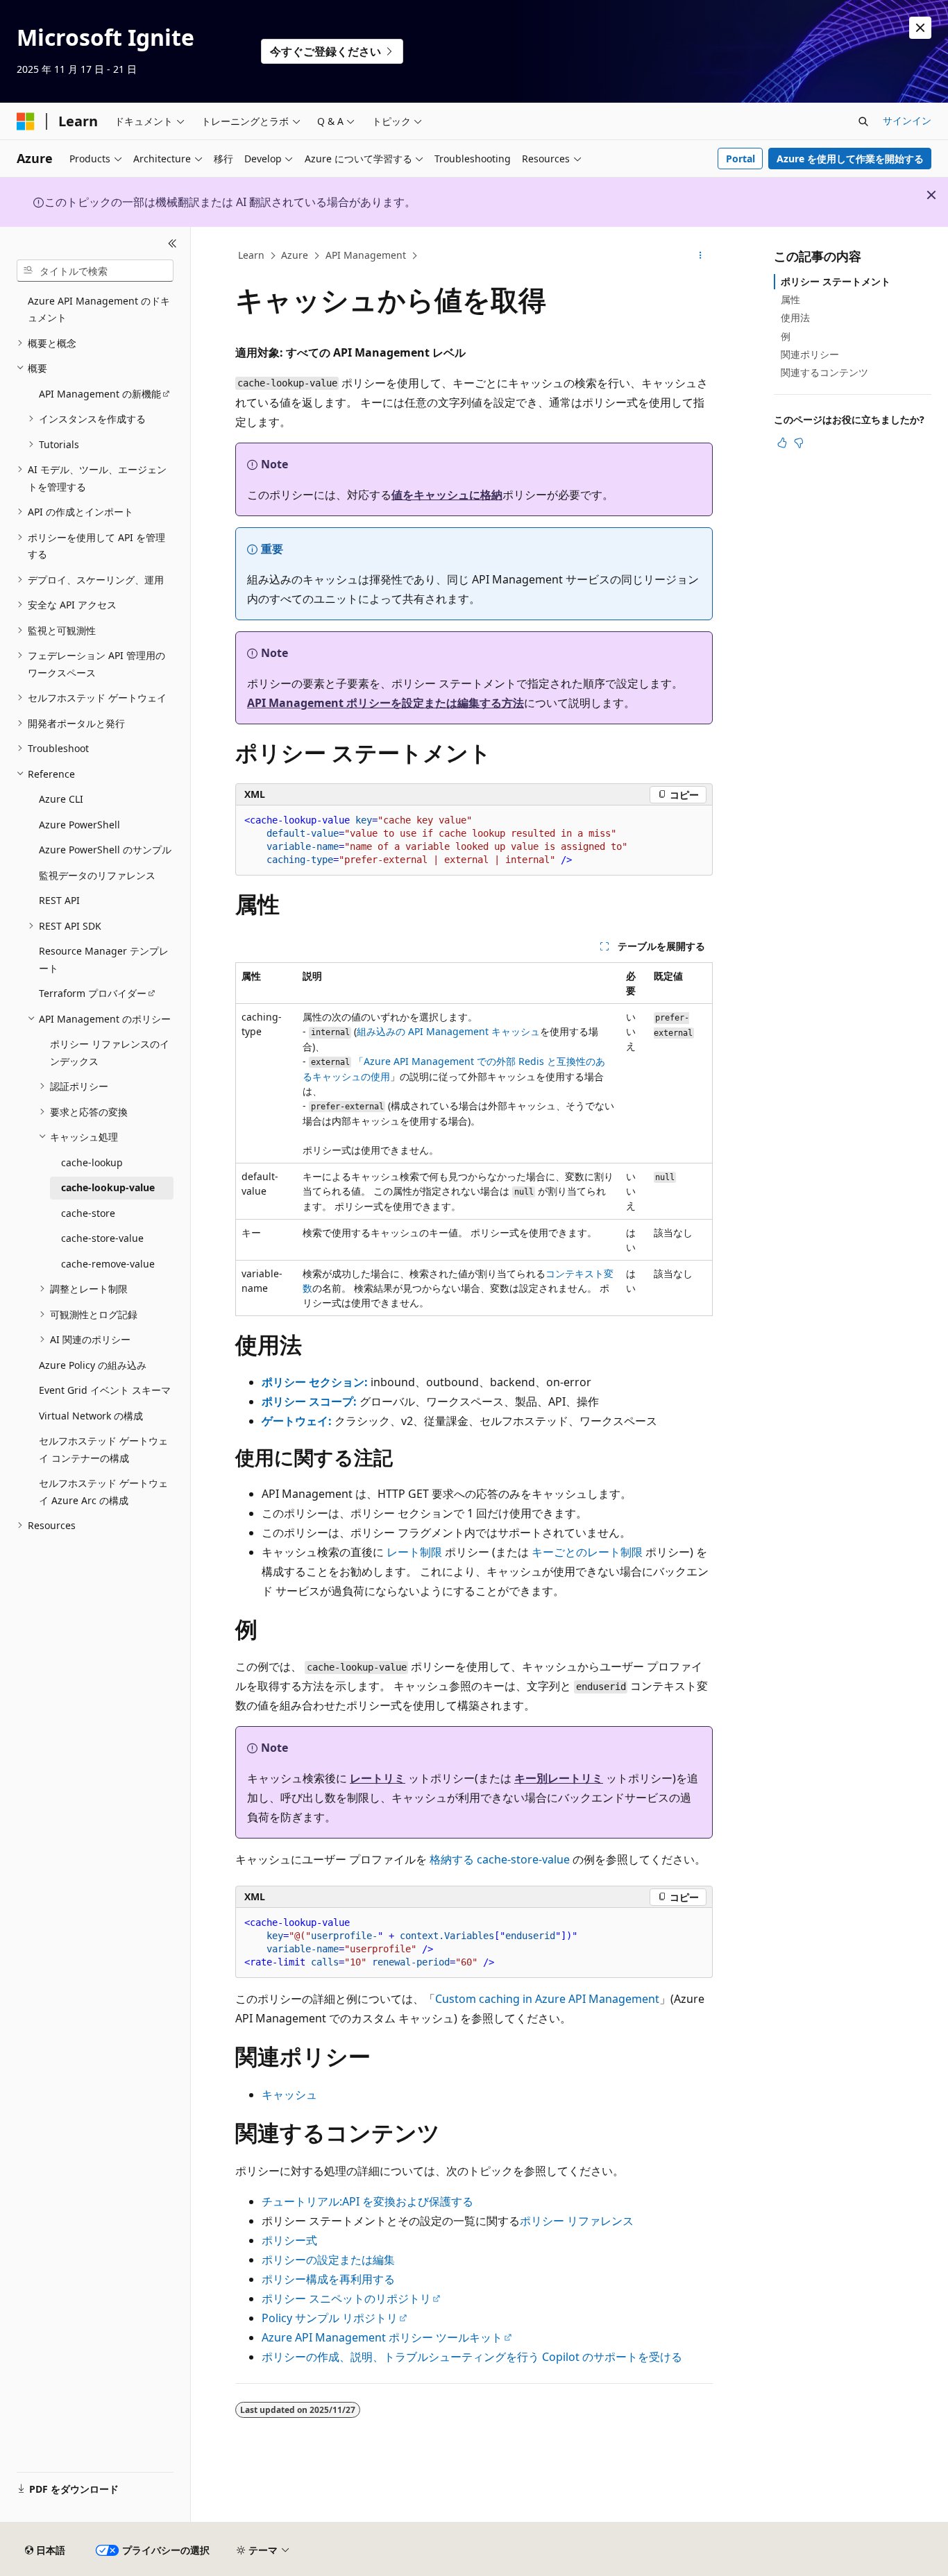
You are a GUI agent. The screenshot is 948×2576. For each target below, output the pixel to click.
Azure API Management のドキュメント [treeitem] (99, 309)
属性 (790, 299)
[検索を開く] (863, 121)
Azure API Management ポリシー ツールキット (382, 2337)
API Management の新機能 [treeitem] (100, 394)
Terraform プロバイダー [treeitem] (93, 993)
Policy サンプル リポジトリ (330, 2318)
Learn (251, 255)
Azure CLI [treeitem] (61, 799)
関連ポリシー (810, 354)
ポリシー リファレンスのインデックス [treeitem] (110, 1052)
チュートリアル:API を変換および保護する (367, 2201)
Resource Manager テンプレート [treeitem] (104, 959)
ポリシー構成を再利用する (328, 2279)
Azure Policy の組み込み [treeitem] (93, 1365)
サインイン (907, 120)
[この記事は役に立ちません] (799, 443)
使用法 (795, 317)
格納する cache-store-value (500, 1859)
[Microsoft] (26, 121)
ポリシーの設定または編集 (328, 2260)
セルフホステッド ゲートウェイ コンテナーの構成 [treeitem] (103, 1449)
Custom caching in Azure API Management (547, 1999)
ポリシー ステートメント (836, 281)
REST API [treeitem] (59, 900)
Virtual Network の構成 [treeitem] (91, 1416)
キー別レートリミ (559, 1778)
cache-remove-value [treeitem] (108, 1264)
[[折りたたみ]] (172, 244)
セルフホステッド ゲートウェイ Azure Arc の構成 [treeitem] (103, 1492)
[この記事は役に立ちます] (782, 443)
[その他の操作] (701, 256)
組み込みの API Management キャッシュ (448, 1031)
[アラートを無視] (920, 28)
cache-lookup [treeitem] (92, 1162)
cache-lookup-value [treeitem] (108, 1187)
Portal (740, 159)
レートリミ (378, 1778)
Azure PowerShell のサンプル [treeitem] (105, 850)
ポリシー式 (289, 2240)
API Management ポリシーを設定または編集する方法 (386, 703)
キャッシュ (289, 2095)
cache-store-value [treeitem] (102, 1238)
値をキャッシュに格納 (447, 495)
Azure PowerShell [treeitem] (79, 825)
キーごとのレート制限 (587, 1552)
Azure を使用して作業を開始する (850, 159)
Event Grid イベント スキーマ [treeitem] (105, 1390)
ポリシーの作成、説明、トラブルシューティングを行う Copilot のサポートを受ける (472, 2357)
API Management (366, 255)
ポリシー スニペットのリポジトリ (346, 2298)
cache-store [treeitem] (88, 1213)
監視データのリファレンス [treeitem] (97, 875)
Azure (295, 255)
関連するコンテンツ (824, 372)
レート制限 (414, 1552)
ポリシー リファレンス (577, 2221)
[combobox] (95, 271)
